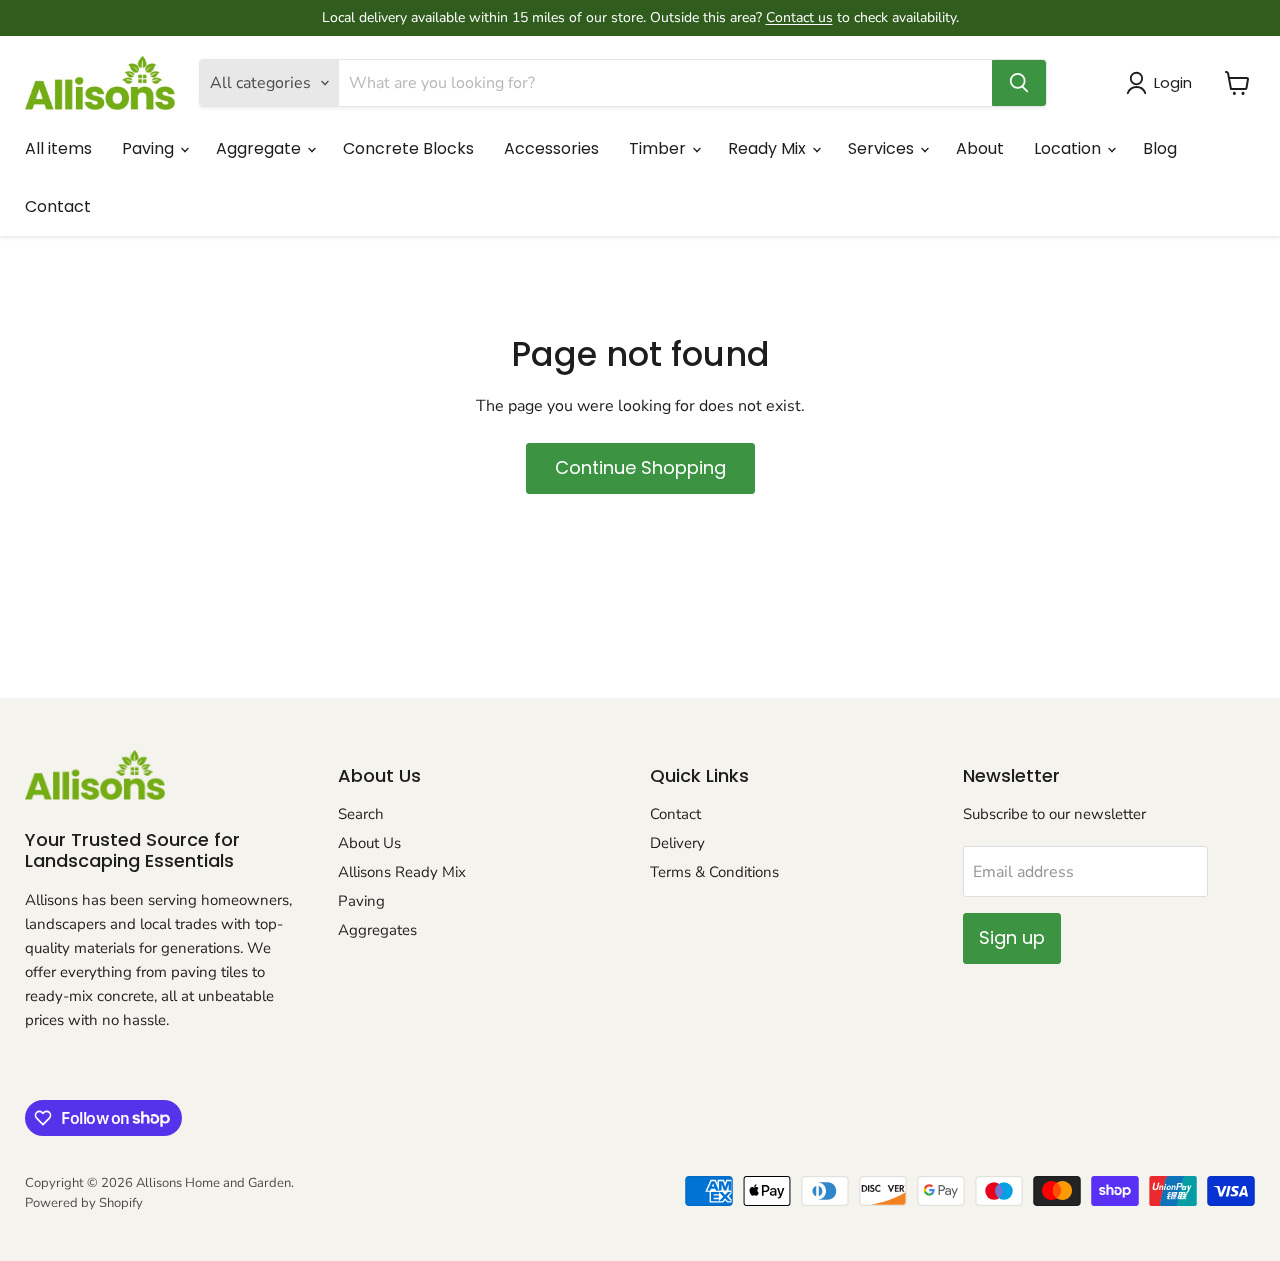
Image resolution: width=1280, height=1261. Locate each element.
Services (883, 148)
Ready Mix (769, 148)
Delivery (677, 843)
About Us (369, 843)
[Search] (1019, 83)
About (980, 148)
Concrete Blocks (408, 148)
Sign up (1012, 937)
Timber (659, 148)
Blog (1160, 148)
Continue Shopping (640, 467)
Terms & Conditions (714, 872)
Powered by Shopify (84, 1203)
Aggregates (377, 930)
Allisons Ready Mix (402, 872)
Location (1069, 148)
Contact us (799, 17)
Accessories (551, 148)
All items (58, 148)
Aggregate (260, 148)
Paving (150, 148)
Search (361, 814)
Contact (58, 206)
